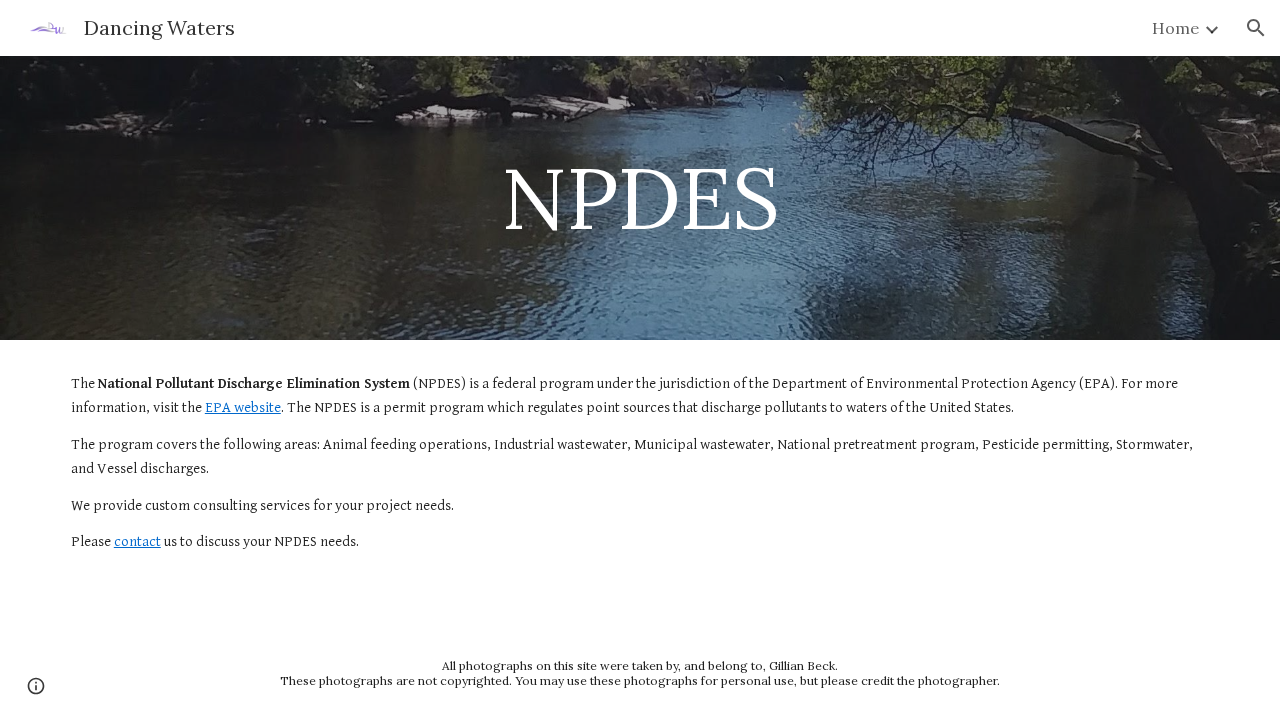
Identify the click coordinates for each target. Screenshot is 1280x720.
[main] (640, 197)
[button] (1256, 28)
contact (137, 541)
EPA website (243, 407)
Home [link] (1175, 28)
